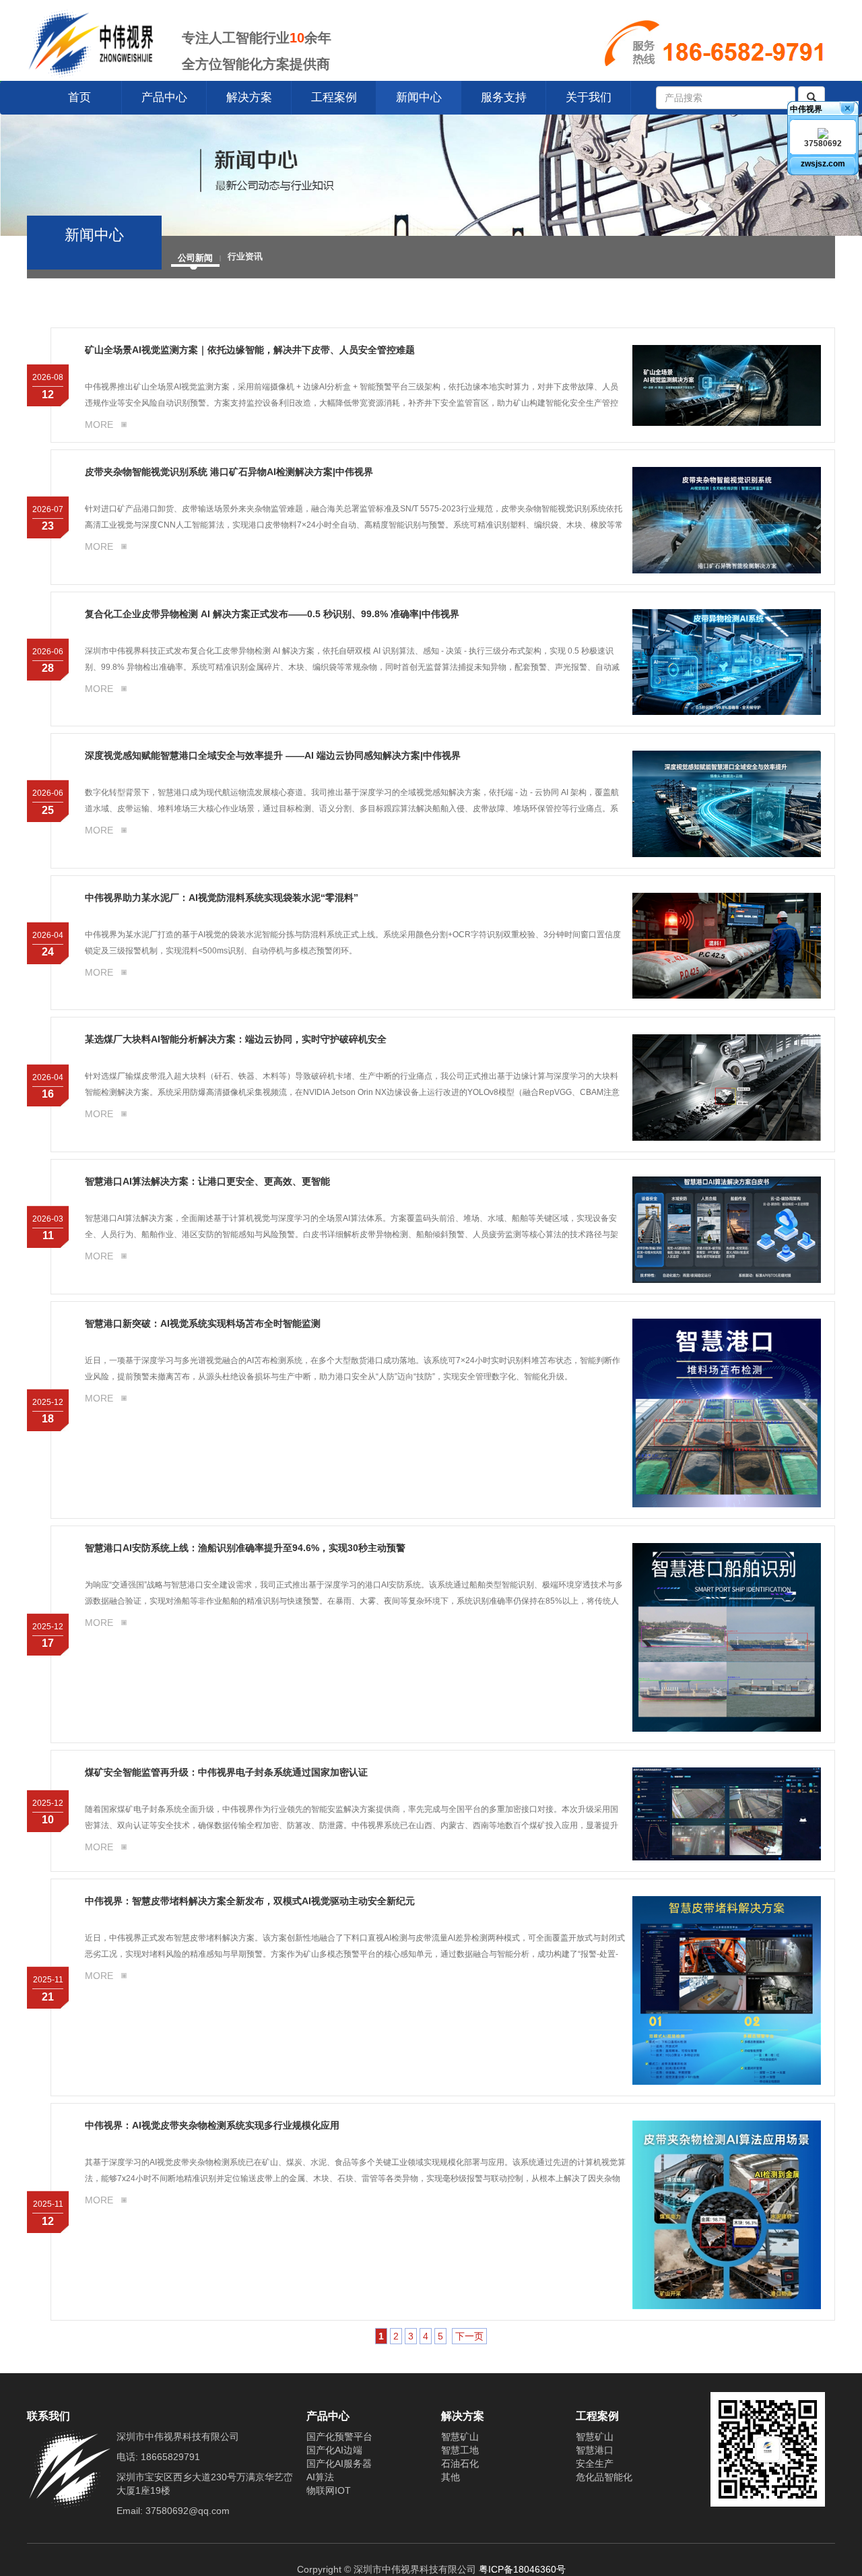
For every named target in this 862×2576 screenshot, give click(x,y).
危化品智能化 (604, 2477)
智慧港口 (595, 2450)
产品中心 (164, 97)
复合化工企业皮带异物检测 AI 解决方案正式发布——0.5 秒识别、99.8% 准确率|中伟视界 (272, 614)
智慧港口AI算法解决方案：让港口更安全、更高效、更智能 (207, 1181)
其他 (451, 2477)
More (99, 425)
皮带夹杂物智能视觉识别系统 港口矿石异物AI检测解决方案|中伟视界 (229, 472)
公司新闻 (195, 257)
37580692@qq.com (188, 2511)
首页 (79, 97)
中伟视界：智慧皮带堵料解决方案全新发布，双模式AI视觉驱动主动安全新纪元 (250, 1901)
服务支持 (504, 97)
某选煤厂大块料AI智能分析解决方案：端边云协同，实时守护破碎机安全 (236, 1039)
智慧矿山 (460, 2437)
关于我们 (589, 97)
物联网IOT (329, 2490)
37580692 (823, 144)
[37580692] (823, 133)
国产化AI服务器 (339, 2463)
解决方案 (249, 97)
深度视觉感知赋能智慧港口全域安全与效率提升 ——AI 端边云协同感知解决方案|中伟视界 (273, 755)
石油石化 (460, 2463)
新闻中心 (419, 97)
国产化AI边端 (334, 2450)
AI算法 (320, 2477)
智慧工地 (460, 2450)
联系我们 (48, 2416)
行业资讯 (245, 256)
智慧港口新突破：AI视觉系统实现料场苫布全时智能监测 (203, 1323)
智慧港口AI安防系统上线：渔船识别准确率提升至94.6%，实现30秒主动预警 (245, 1548)
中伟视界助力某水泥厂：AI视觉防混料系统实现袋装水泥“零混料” (222, 898)
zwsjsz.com (823, 164)
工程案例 (334, 97)
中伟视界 (806, 109)
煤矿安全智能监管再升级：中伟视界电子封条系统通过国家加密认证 (226, 1772)
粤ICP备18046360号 (522, 2569)
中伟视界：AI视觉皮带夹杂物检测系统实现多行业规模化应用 (212, 2125)
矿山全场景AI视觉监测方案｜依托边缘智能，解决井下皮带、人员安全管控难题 (250, 350)
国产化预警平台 (339, 2437)
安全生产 (595, 2463)
